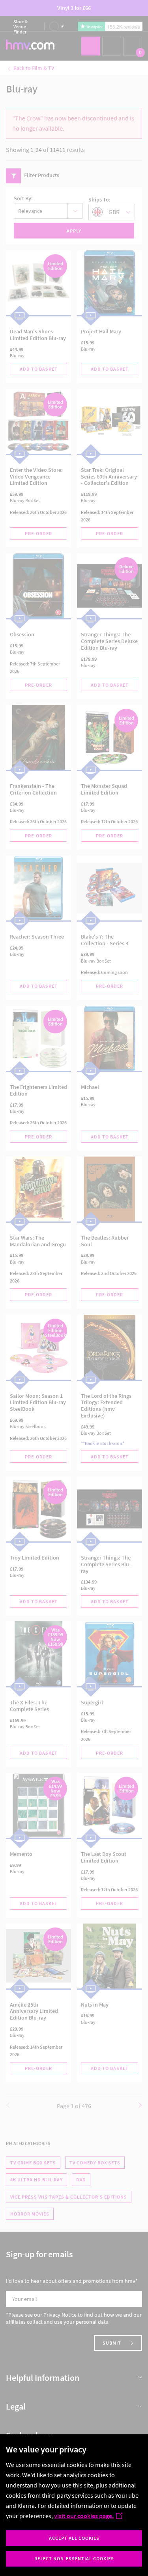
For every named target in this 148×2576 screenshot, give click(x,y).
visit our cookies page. (84, 2516)
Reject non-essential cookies (74, 2558)
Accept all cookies (74, 2538)
